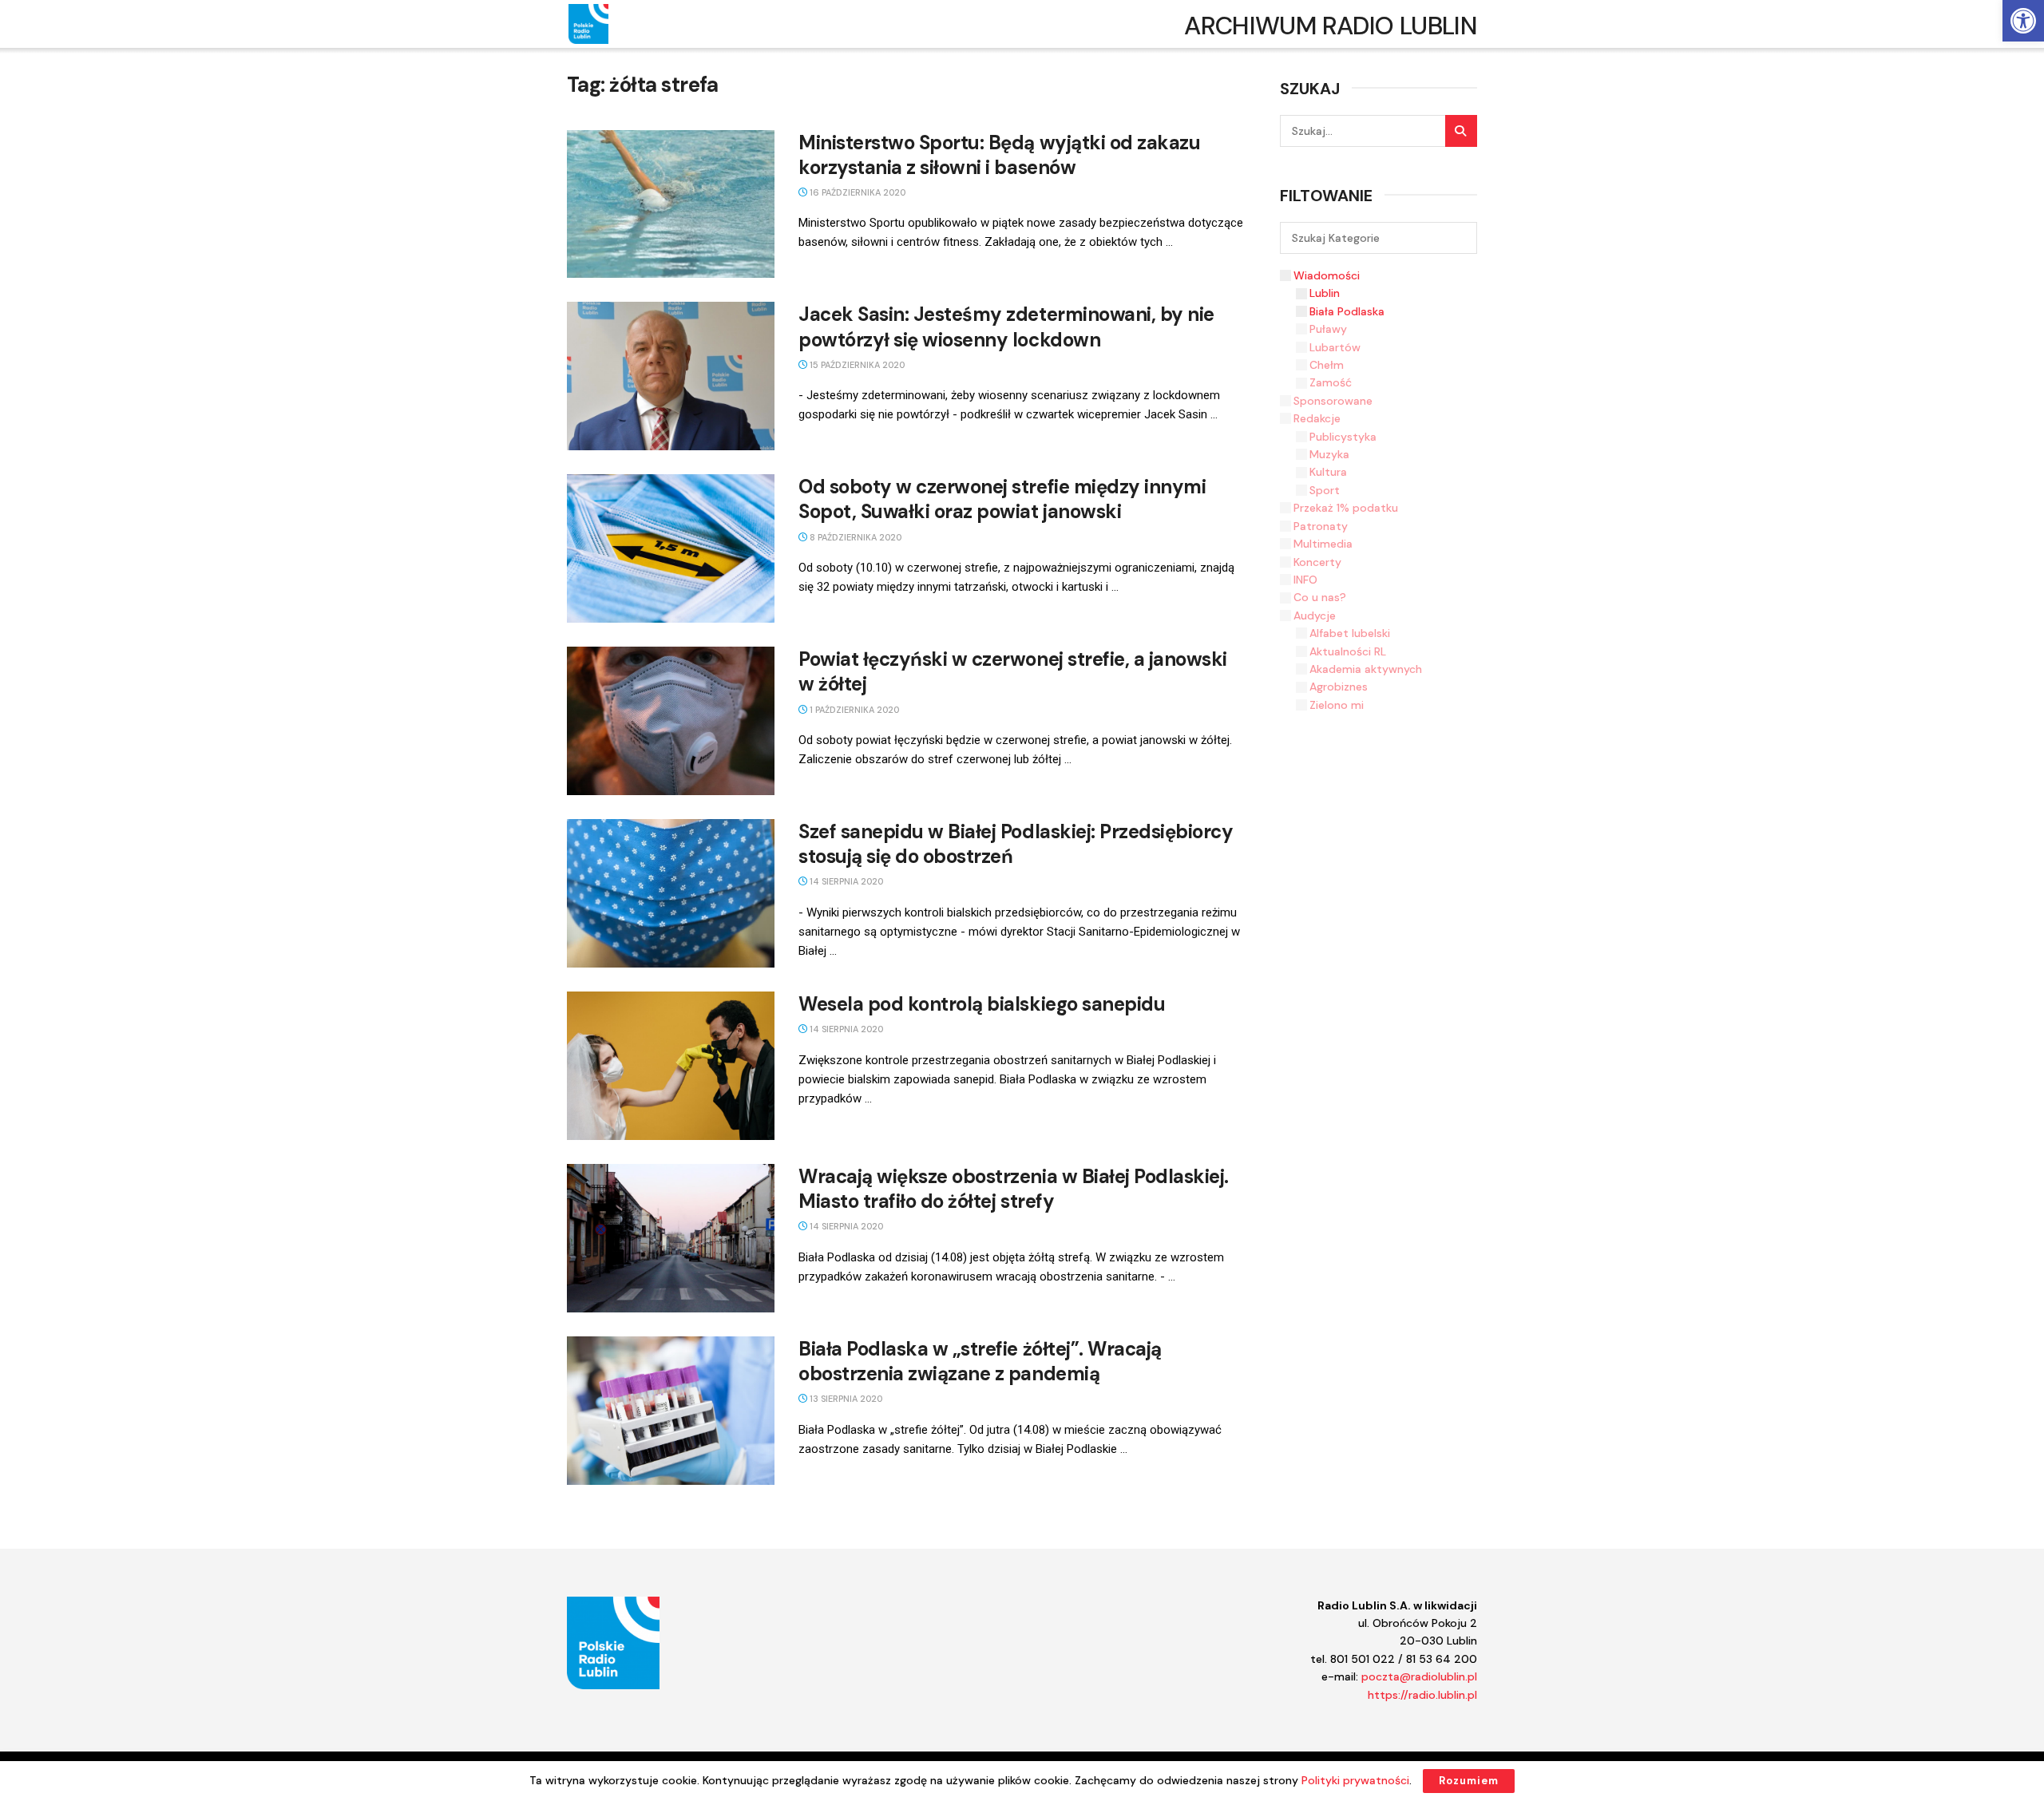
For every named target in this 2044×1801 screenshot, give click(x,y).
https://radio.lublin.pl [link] (1422, 1695)
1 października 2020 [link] (853, 710)
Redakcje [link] (1317, 418)
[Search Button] (1461, 131)
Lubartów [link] (1335, 347)
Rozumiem (1469, 1781)
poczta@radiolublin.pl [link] (1419, 1676)
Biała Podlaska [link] (1347, 311)
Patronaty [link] (1321, 526)
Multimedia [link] (1323, 544)
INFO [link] (1305, 580)
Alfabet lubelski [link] (1350, 633)
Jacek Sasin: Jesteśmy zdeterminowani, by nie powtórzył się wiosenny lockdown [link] (1006, 327)
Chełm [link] (1327, 365)
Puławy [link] (1328, 329)
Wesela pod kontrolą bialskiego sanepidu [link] (982, 1004)
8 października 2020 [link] (854, 537)
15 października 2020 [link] (856, 365)
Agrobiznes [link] (1339, 687)
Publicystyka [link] (1343, 437)
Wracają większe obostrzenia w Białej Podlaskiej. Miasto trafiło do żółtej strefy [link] (1014, 1189)
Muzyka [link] (1329, 454)
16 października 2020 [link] (856, 192)
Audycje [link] (1315, 616)
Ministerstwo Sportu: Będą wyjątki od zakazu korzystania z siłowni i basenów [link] (999, 155)
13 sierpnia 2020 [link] (845, 1399)
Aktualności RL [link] (1348, 651)
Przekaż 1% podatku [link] (1346, 508)
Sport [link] (1325, 490)
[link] (2023, 21)
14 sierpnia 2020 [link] (845, 881)
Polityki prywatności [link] (1355, 1780)
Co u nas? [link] (1320, 597)
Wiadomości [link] (1327, 275)
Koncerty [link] (1317, 562)
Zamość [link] (1331, 382)
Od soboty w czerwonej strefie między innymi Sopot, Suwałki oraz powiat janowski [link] (1002, 499)
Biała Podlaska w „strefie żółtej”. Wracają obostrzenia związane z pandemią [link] (980, 1361)
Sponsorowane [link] (1333, 401)
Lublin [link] (1325, 293)
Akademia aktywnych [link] (1366, 669)
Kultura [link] (1328, 472)
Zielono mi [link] (1337, 705)
